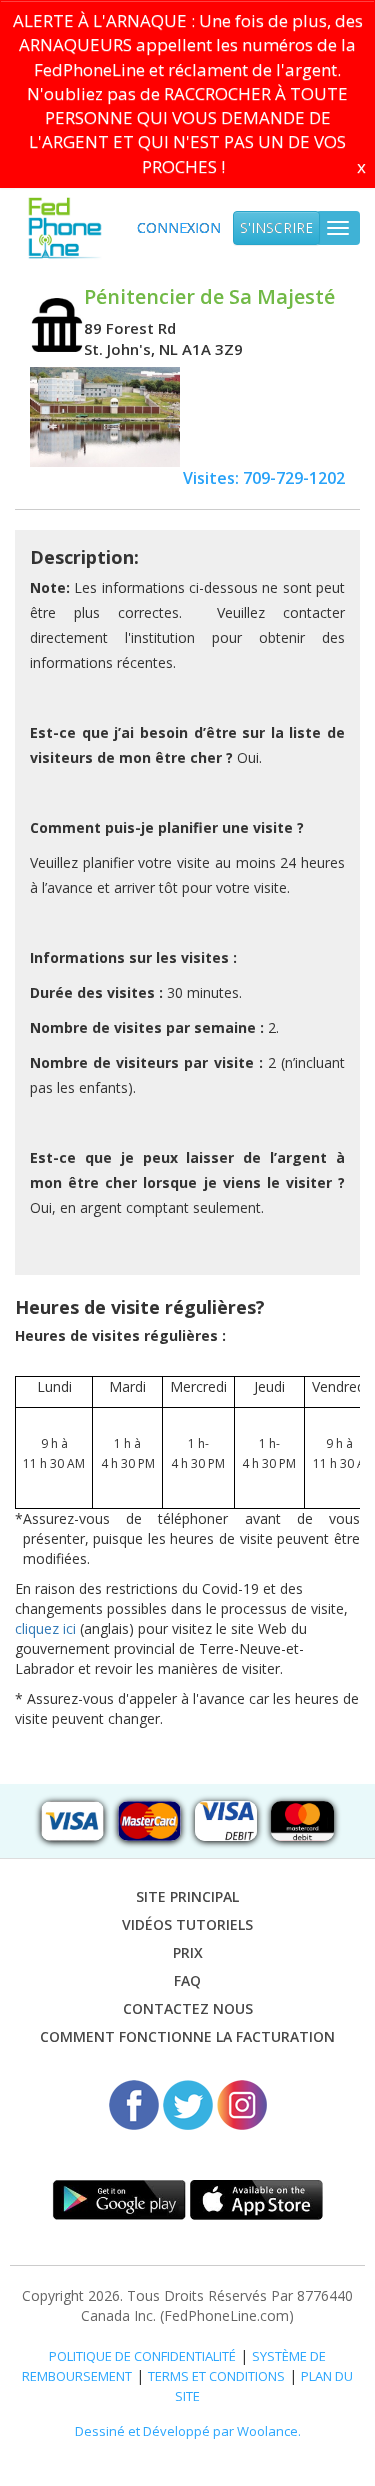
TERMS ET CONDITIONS (216, 2376)
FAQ (187, 1980)
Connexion (179, 227)
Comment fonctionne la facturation (187, 2036)
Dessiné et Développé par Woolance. (188, 2431)
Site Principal (187, 1896)
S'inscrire (276, 227)
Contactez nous (188, 2008)
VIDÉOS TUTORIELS (187, 1924)
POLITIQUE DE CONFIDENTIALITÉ (142, 2356)
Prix (188, 1952)
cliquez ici (45, 1628)
